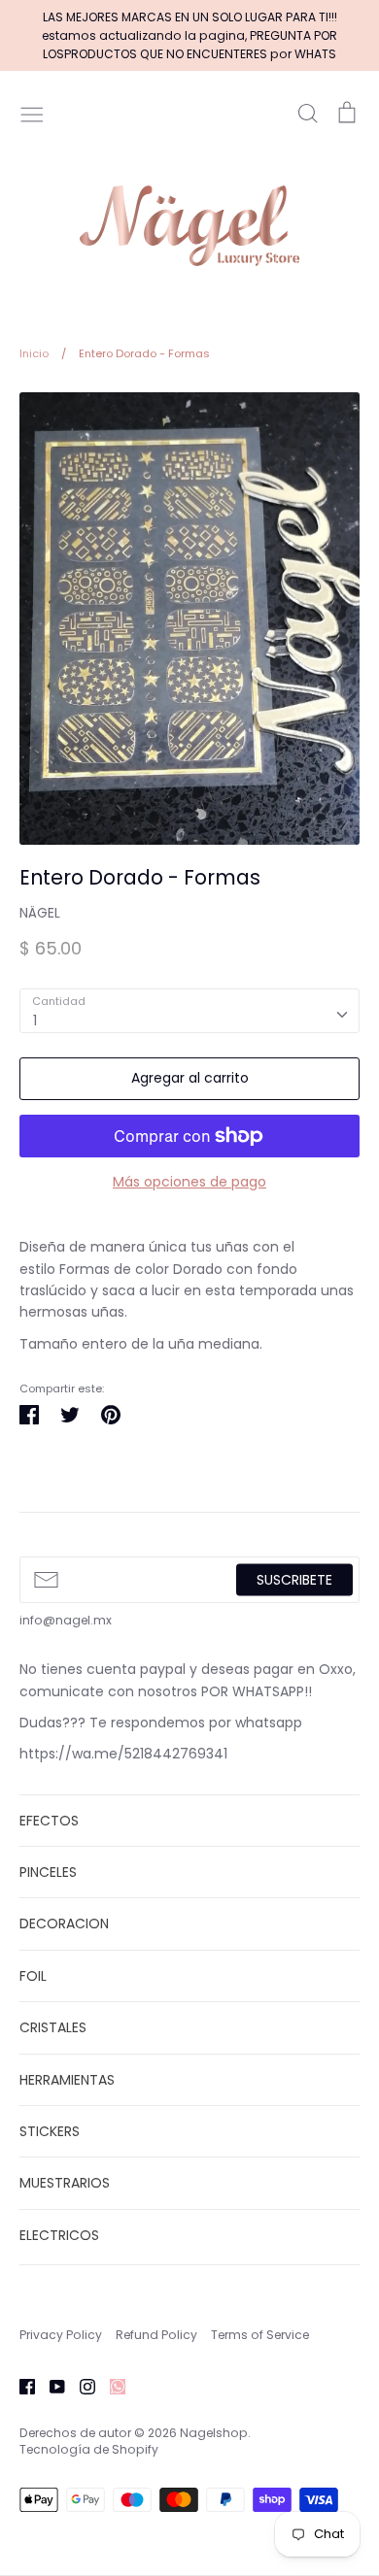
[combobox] (189, 1011)
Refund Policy (156, 2335)
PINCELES (48, 1872)
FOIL (33, 1976)
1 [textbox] (35, 1020)
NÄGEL (40, 913)
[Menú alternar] (32, 113)
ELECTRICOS (59, 2235)
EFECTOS (49, 1821)
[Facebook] (20, 2386)
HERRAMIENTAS (67, 2080)
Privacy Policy (61, 2335)
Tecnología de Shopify (89, 2449)
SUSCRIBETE (294, 1579)
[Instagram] (80, 2386)
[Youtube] (50, 2386)
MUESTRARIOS (65, 2183)
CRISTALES (53, 2027)
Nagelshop (214, 2433)
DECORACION (64, 1924)
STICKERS (50, 2131)
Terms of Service (260, 2335)
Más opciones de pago (189, 1182)
